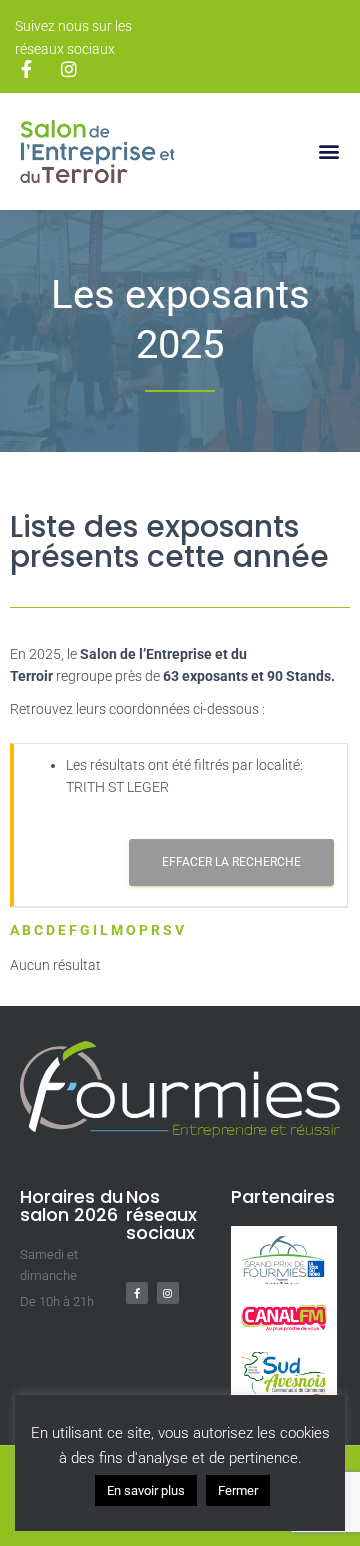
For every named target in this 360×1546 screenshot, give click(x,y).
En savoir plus (146, 1490)
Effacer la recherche (231, 862)
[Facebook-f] (137, 1293)
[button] (328, 151)
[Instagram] (168, 1293)
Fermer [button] (238, 1490)
